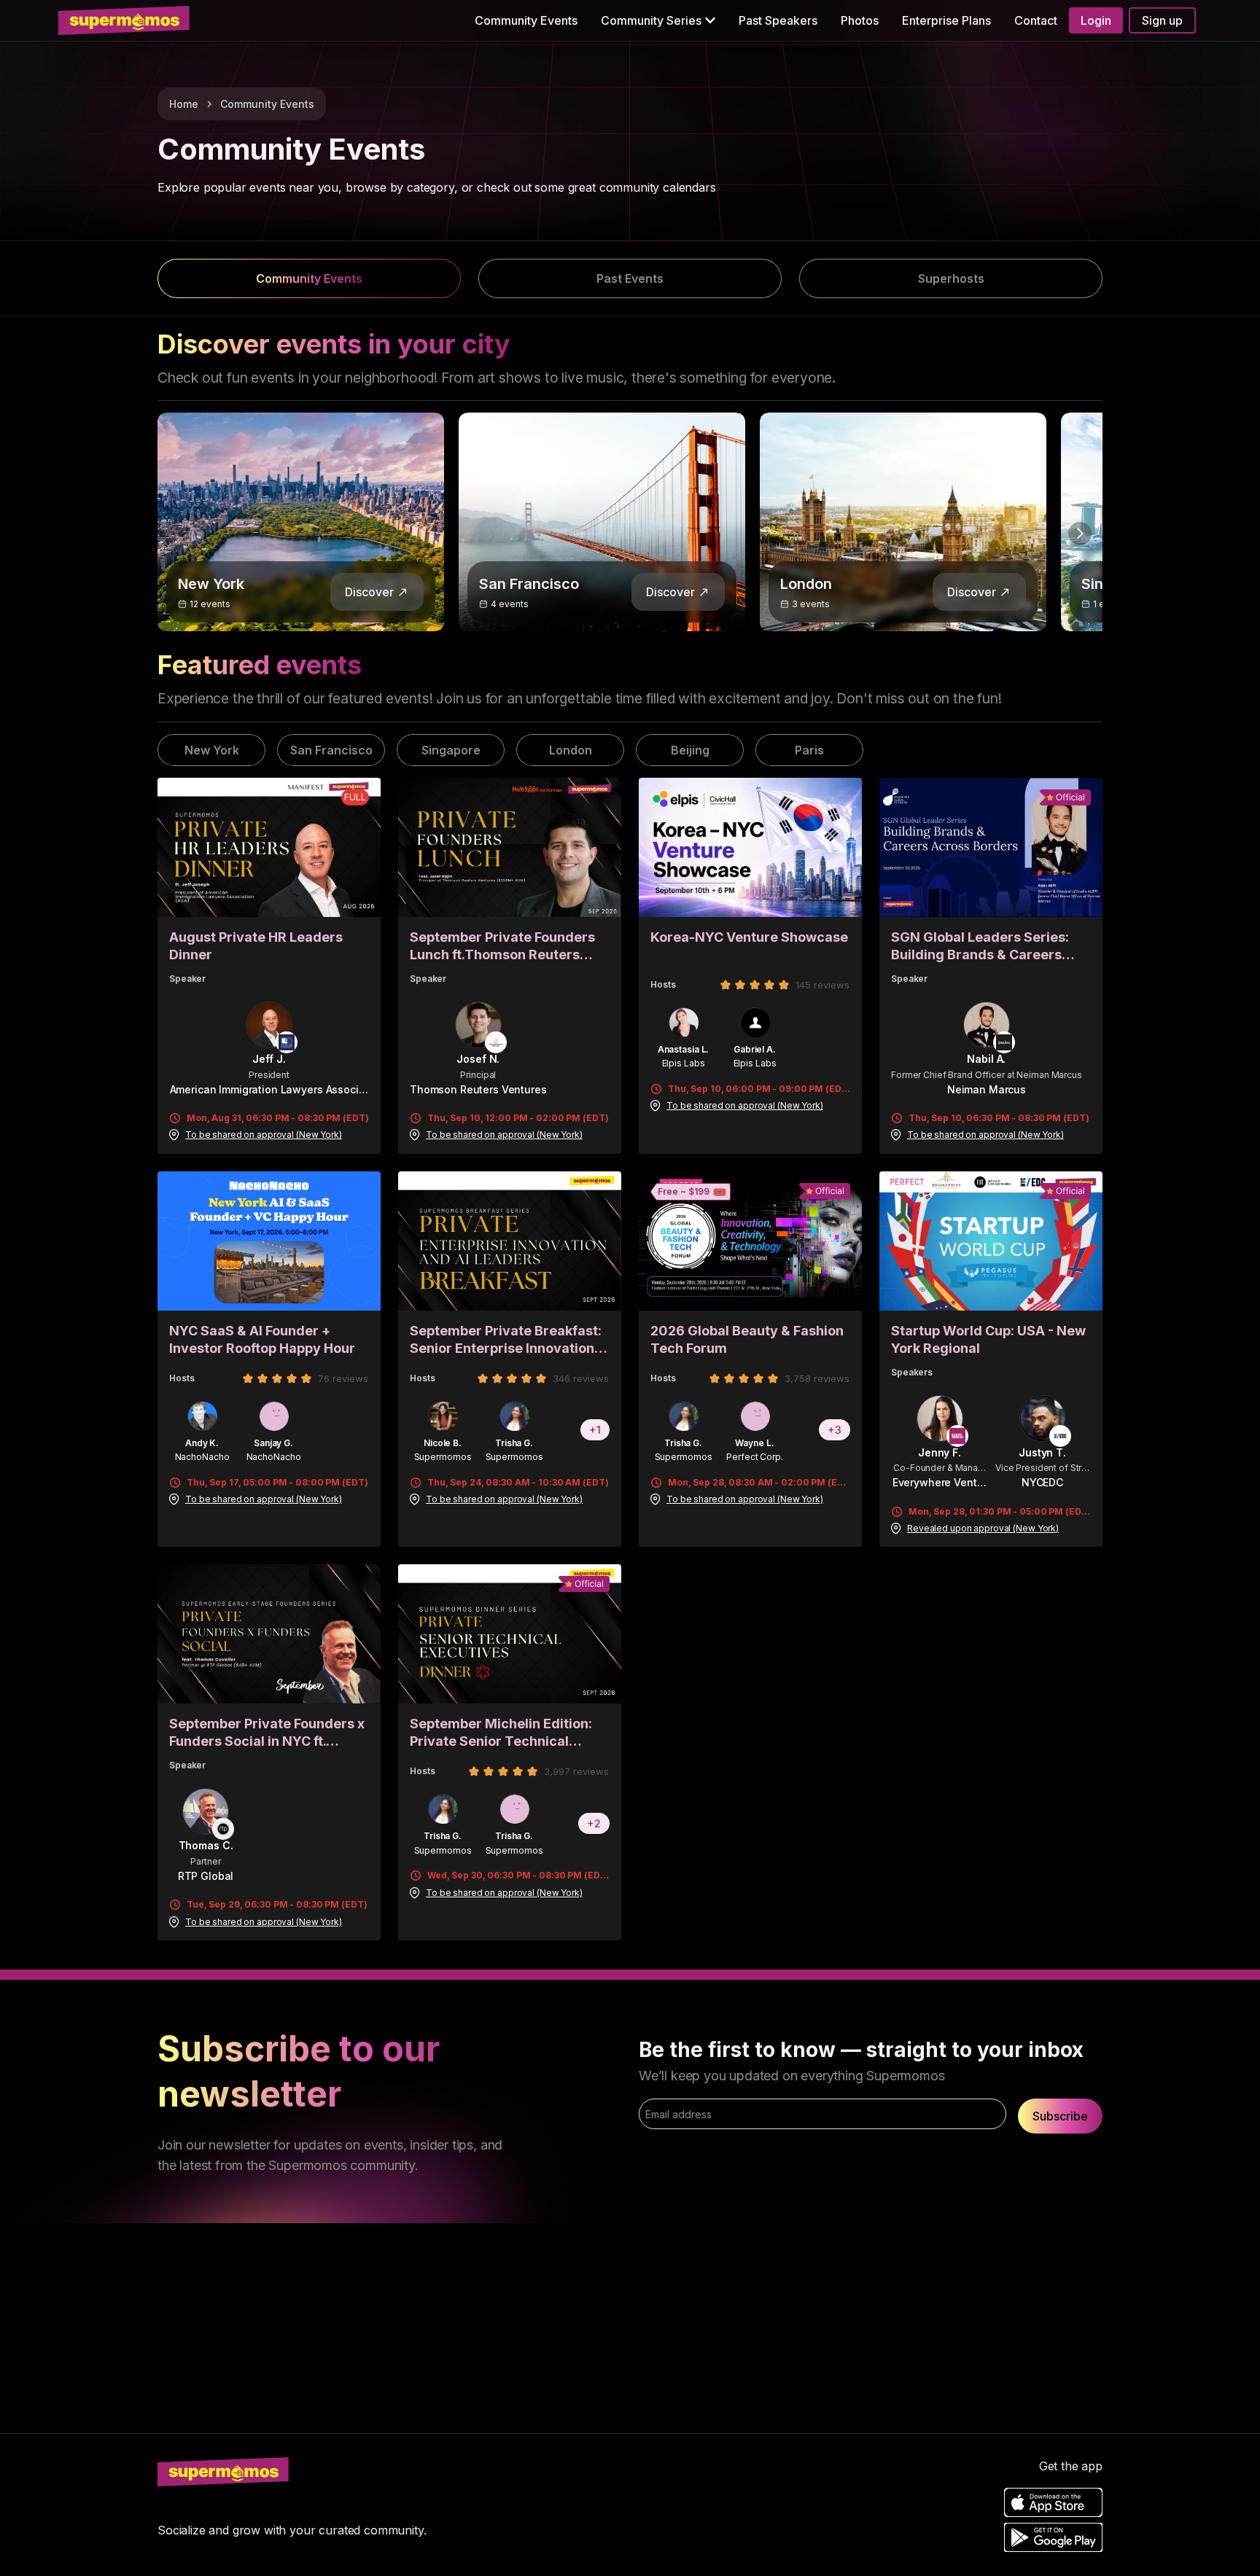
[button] (658, 20)
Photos (860, 20)
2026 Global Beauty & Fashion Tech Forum (747, 1339)
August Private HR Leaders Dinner (256, 946)
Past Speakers (778, 20)
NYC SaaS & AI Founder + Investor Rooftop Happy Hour (262, 1339)
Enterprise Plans (946, 20)
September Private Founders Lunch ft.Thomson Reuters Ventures (502, 947)
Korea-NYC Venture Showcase (749, 937)
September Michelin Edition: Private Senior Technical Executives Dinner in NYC (501, 1733)
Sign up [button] (1162, 20)
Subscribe (1060, 2116)
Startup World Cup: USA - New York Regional (988, 1339)
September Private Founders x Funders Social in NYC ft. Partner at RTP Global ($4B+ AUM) (267, 1733)
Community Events (526, 20)
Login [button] (1096, 20)
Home (184, 104)
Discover (369, 592)
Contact (1036, 20)
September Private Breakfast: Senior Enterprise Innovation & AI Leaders (508, 1340)
